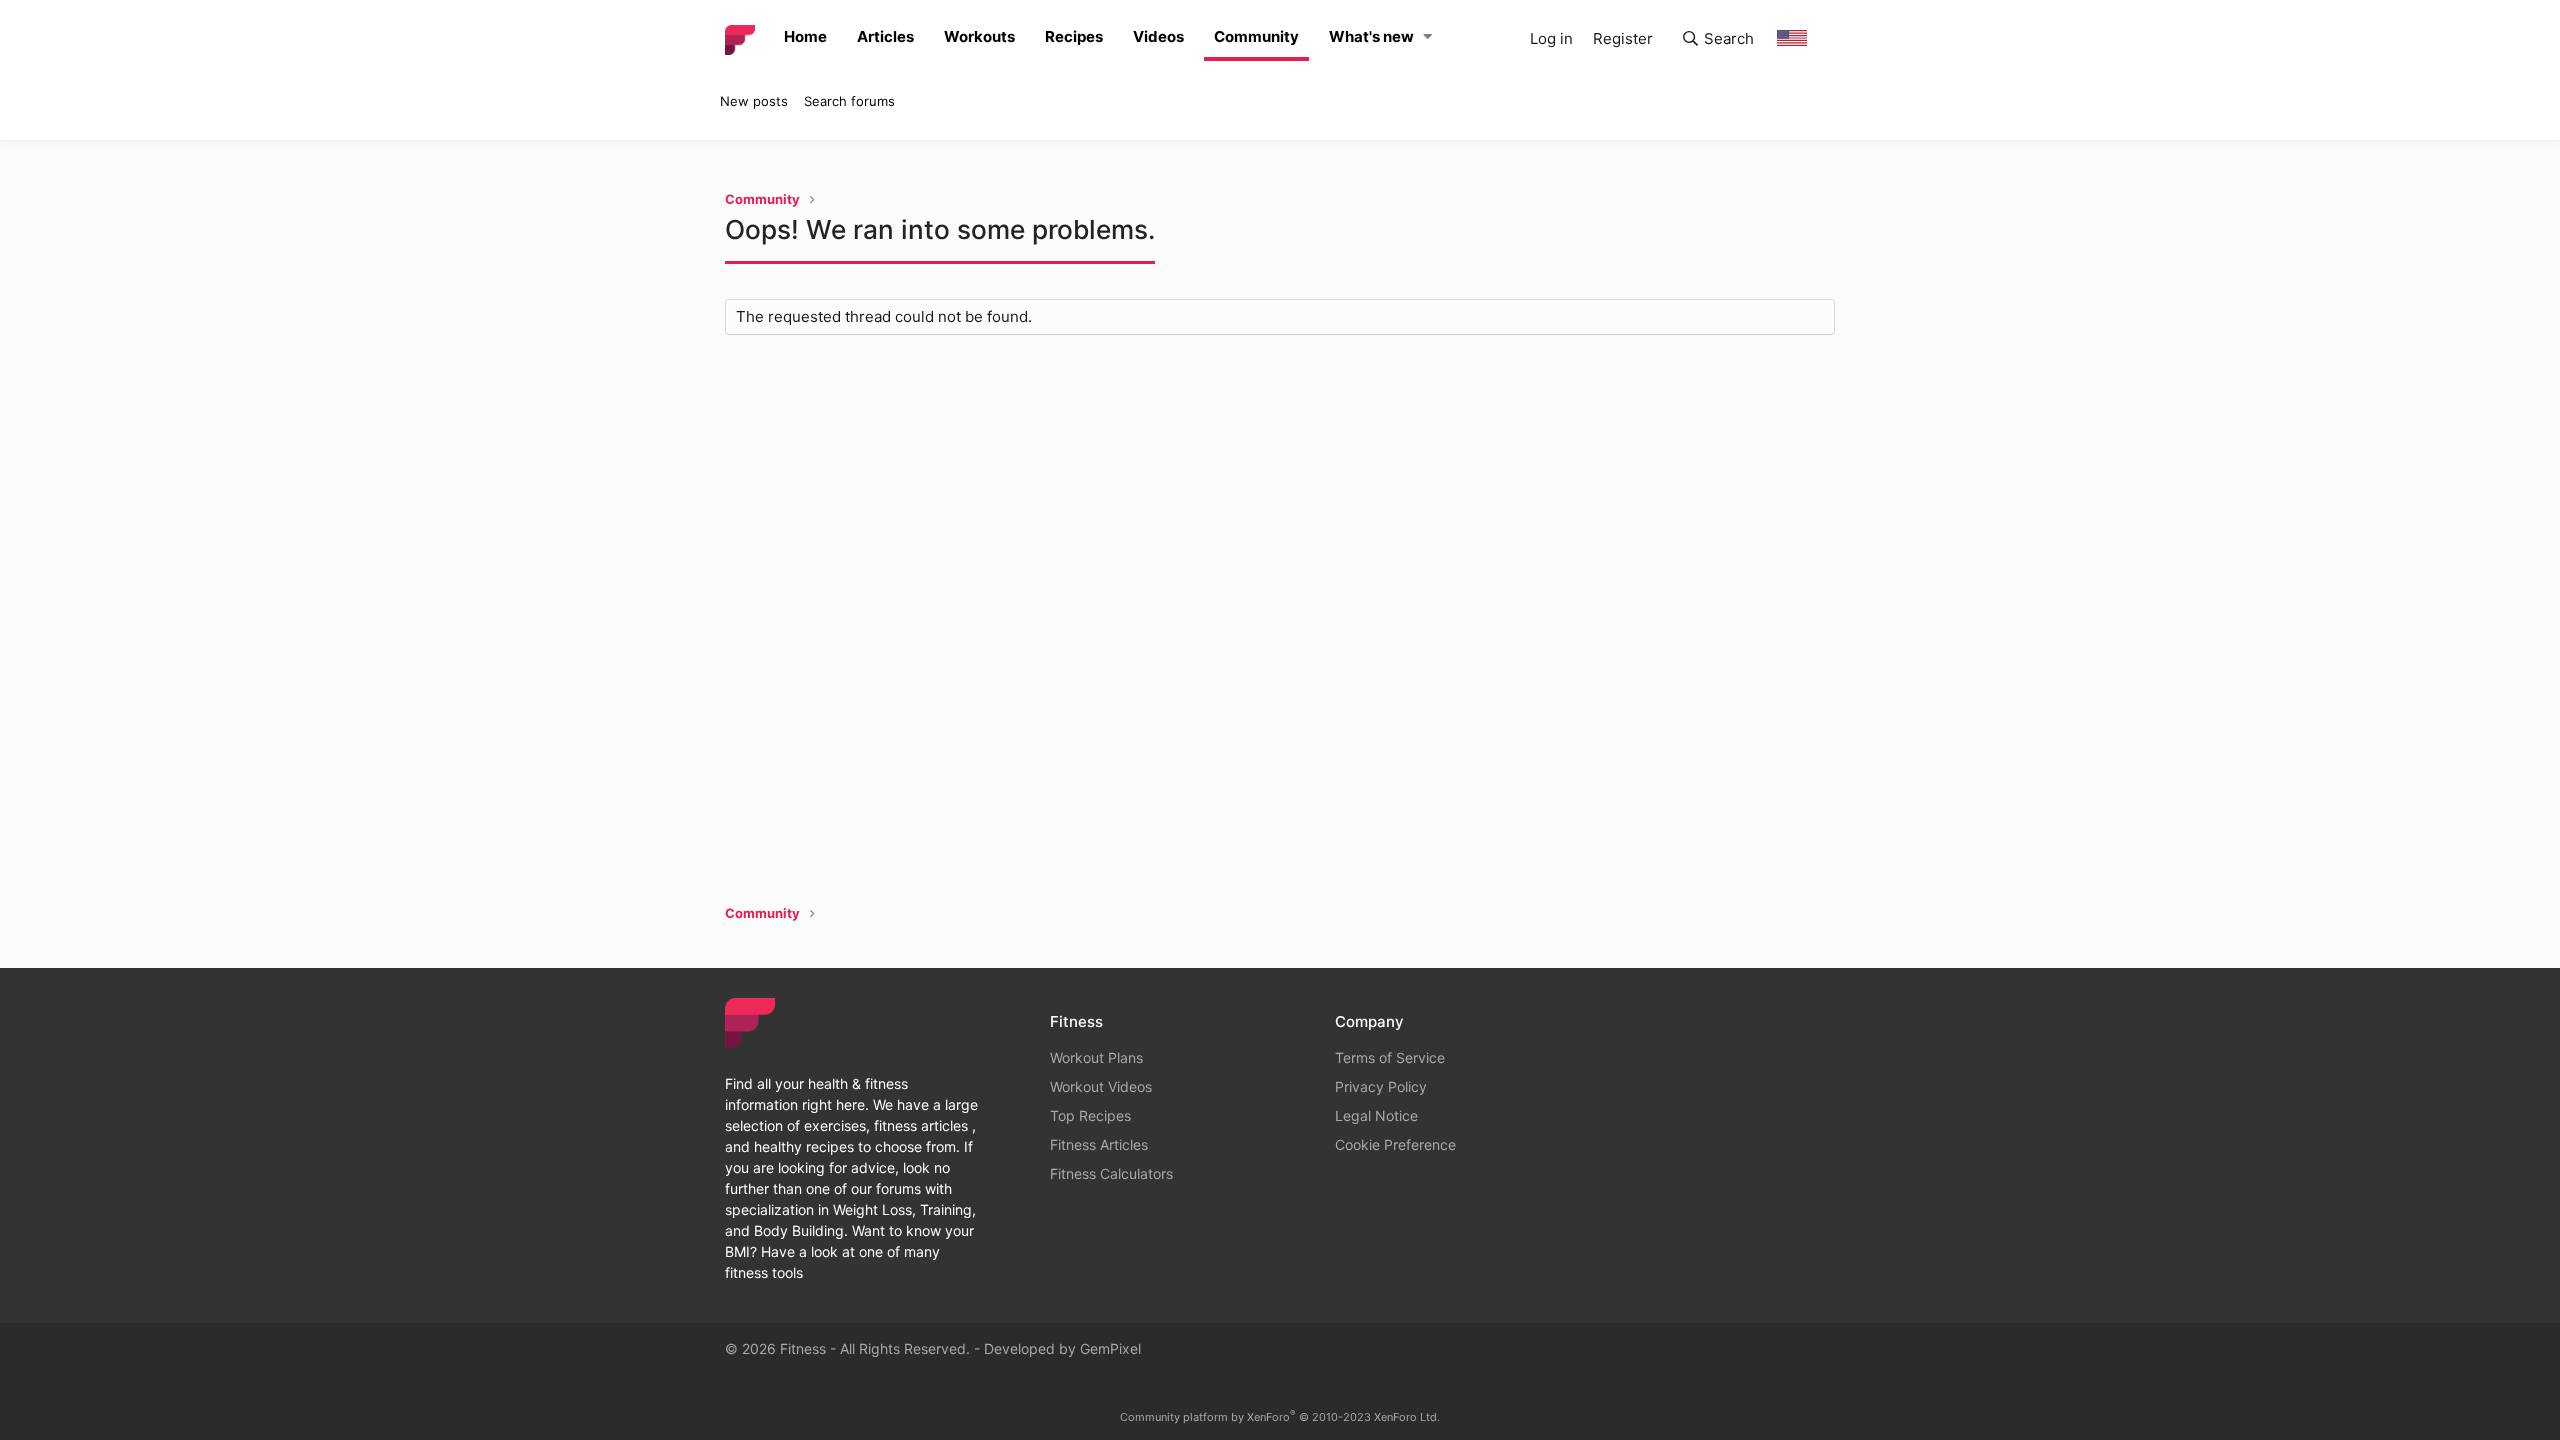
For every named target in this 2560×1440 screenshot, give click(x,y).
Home (805, 36)
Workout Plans (1096, 1057)
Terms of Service (1390, 1057)
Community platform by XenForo (1280, 1417)
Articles (885, 36)
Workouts (979, 36)
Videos (1158, 36)
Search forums (849, 101)
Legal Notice (1376, 1115)
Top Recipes (1090, 1115)
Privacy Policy (1381, 1086)
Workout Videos (1101, 1086)
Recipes (1074, 36)
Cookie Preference (1395, 1144)
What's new (1371, 36)
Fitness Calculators (1111, 1173)
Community (1256, 36)
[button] (1427, 37)
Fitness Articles (1099, 1144)
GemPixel (1110, 1348)
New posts (754, 101)
